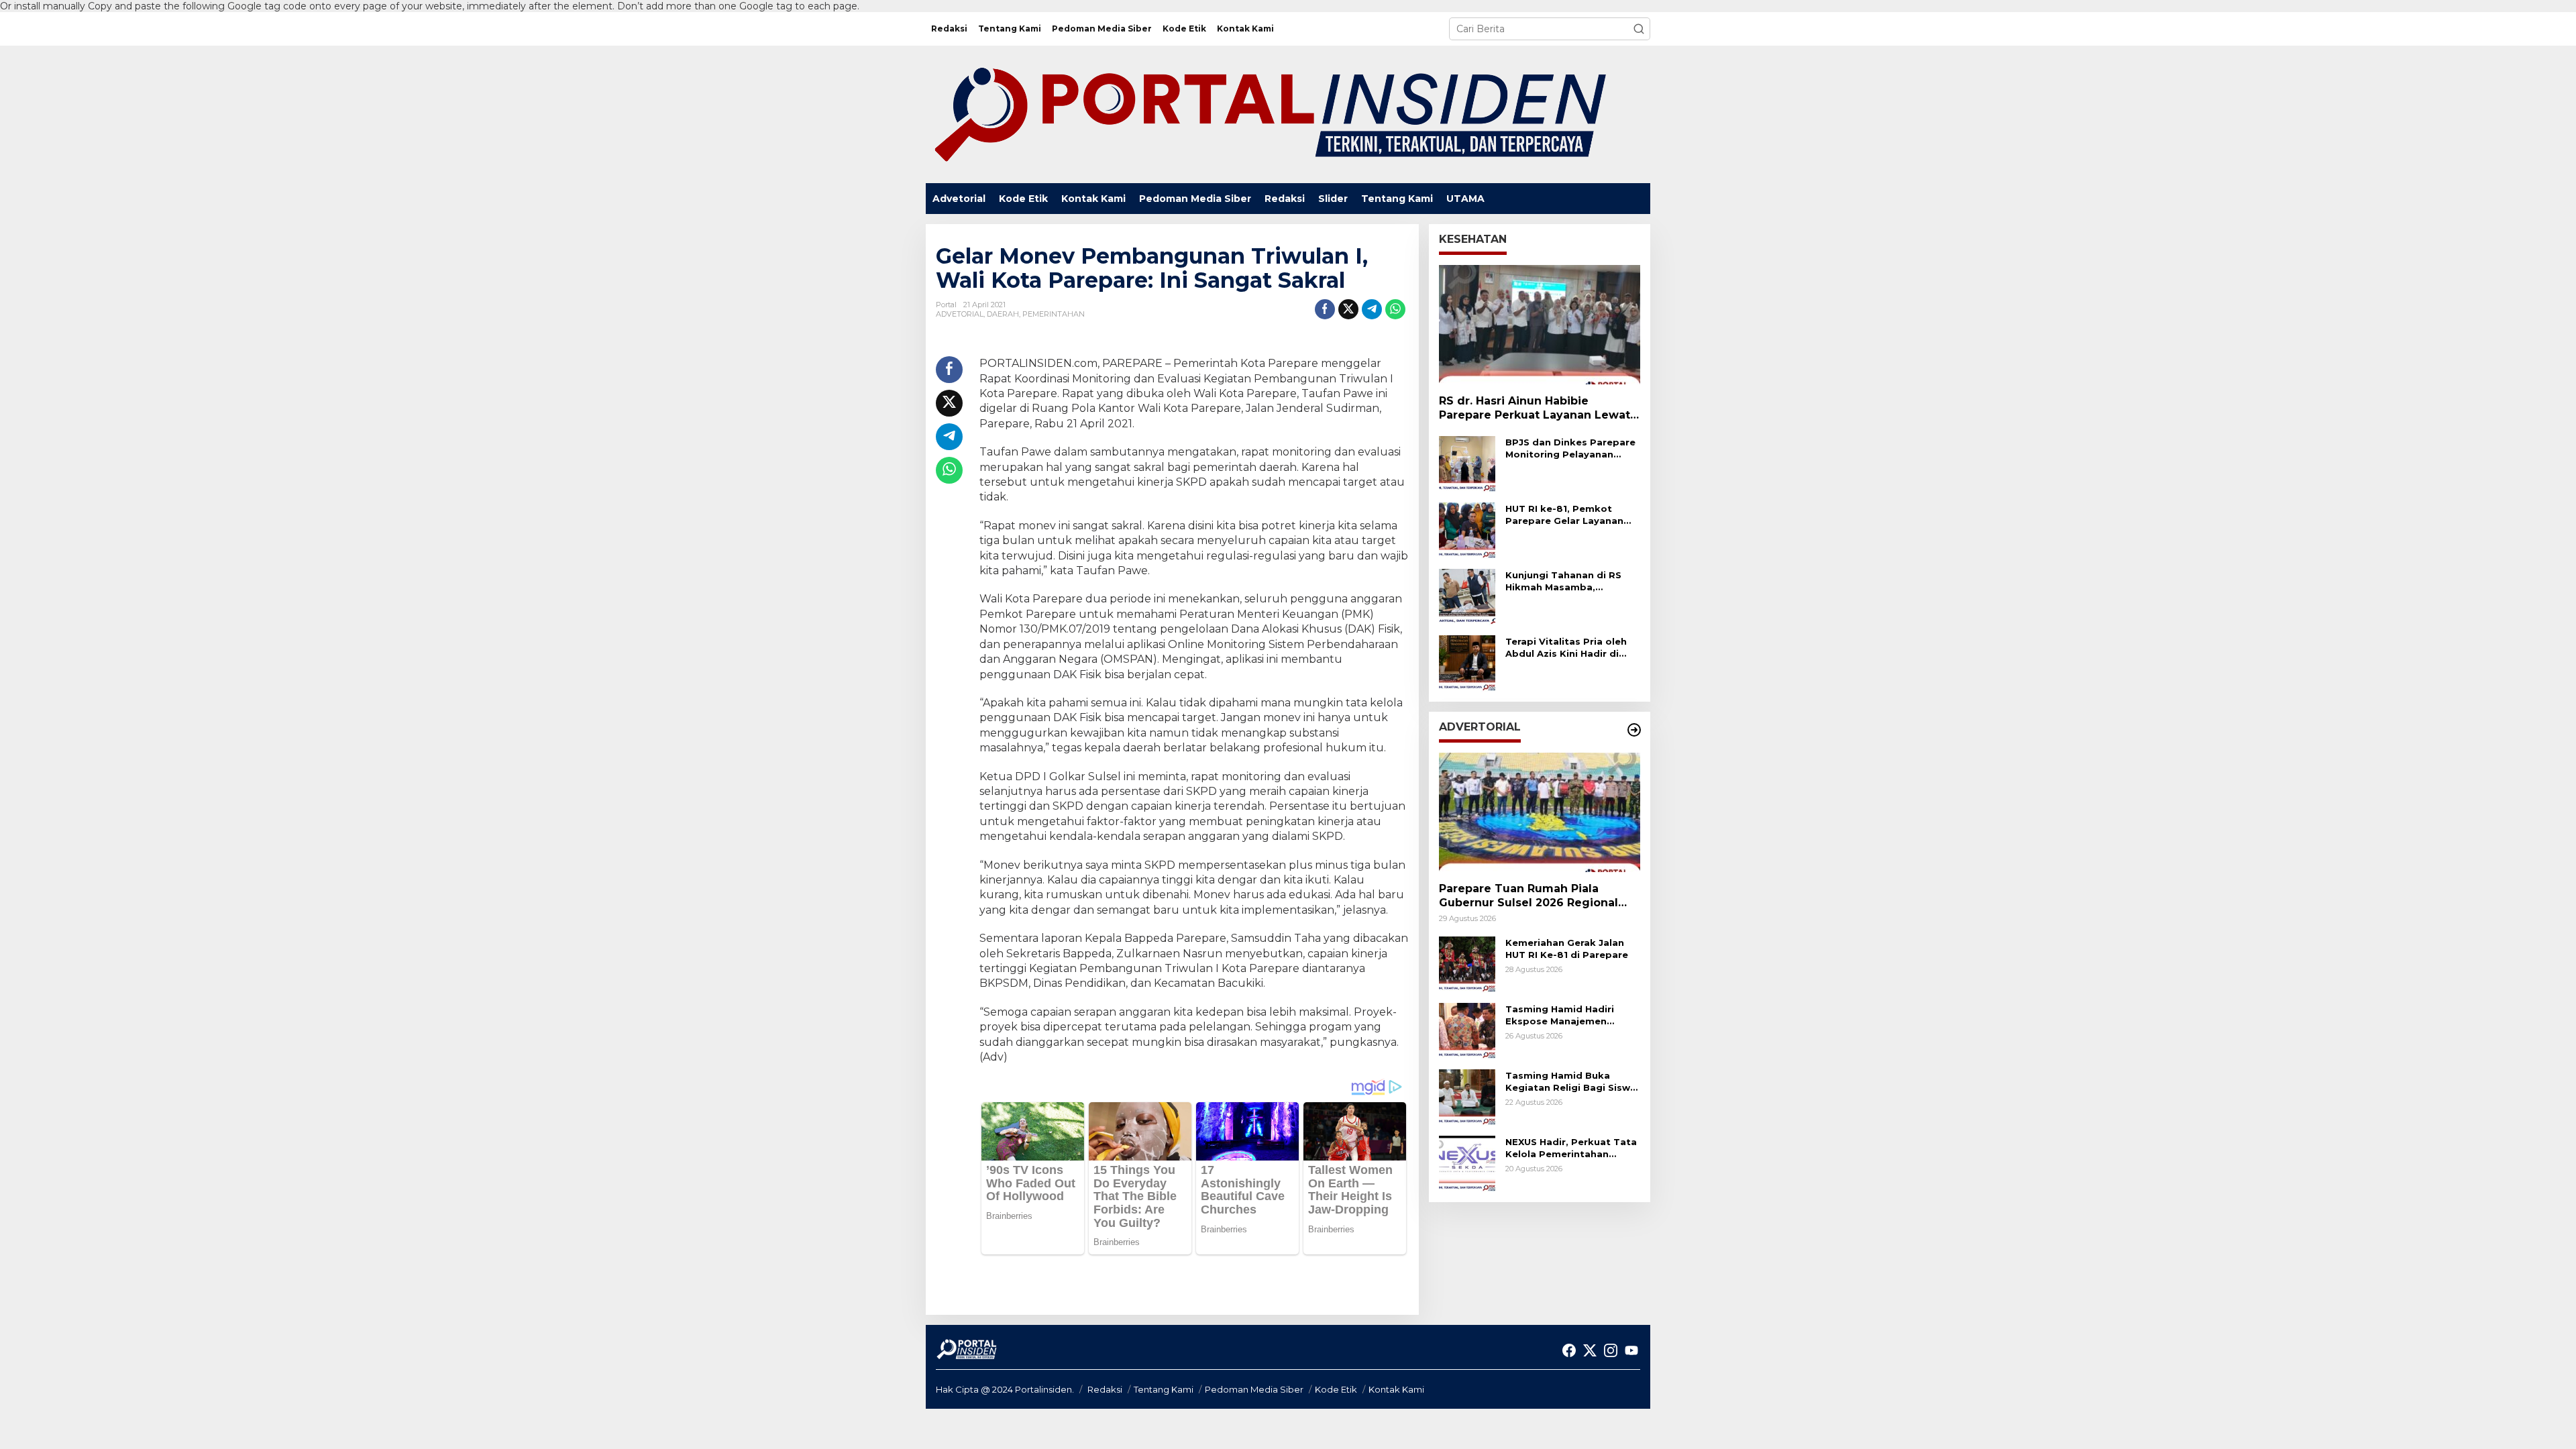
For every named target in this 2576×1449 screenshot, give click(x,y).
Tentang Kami (1164, 1389)
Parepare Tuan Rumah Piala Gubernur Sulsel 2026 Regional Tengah (1528, 896)
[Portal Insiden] (1269, 113)
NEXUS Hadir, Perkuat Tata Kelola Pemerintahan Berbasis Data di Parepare (1571, 1148)
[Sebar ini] (1325, 309)
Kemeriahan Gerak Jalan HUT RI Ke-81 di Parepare (1567, 949)
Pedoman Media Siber (1254, 1389)
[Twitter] (1590, 1351)
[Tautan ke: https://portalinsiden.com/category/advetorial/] (1634, 730)
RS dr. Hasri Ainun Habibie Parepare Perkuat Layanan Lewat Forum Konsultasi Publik (1535, 409)
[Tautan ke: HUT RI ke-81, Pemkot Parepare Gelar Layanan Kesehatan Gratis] (1467, 530)
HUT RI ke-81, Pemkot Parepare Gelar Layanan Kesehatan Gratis (1564, 515)
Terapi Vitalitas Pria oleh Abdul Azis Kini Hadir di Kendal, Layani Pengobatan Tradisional (1566, 648)
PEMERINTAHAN (1054, 314)
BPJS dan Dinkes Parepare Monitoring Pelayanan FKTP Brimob (1570, 448)
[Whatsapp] (1395, 309)
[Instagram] (1611, 1351)
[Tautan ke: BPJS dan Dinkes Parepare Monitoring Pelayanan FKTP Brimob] (1467, 464)
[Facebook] (1569, 1351)
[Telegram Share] (1372, 309)
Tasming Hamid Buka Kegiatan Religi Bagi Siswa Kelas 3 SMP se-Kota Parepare (1571, 1082)
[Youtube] (1631, 1351)
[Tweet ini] (1348, 309)
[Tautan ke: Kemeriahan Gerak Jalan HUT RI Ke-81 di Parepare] (1467, 964)
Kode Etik (1336, 1389)
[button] (1639, 29)
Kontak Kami (1396, 1389)
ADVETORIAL (960, 314)
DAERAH (1003, 314)
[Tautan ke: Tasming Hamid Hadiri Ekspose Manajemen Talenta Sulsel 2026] (1467, 1030)
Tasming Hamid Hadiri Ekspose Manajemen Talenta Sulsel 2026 (1560, 1015)
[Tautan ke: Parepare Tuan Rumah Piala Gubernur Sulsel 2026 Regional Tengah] (1540, 812)
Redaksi (1105, 1389)
